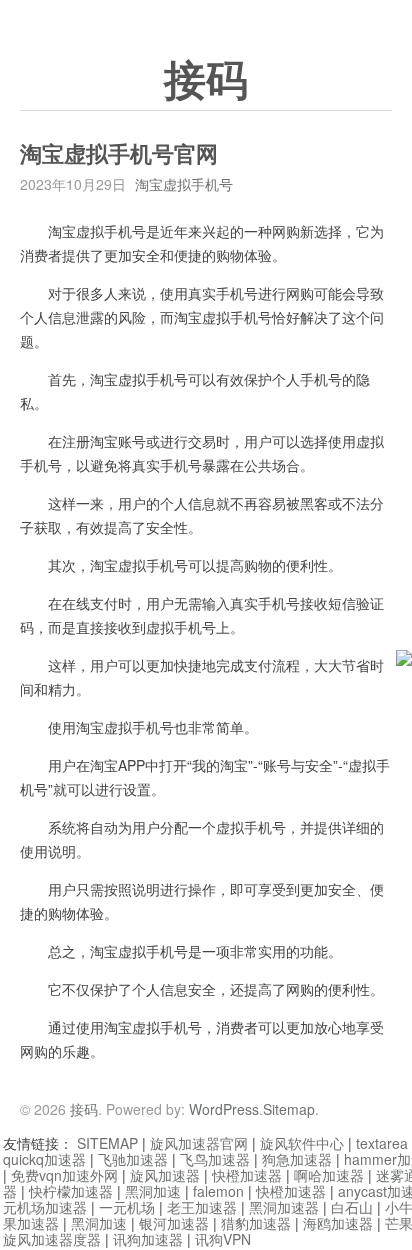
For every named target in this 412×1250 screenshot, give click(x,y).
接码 (206, 81)
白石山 (352, 1207)
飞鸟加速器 (215, 1159)
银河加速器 (174, 1223)
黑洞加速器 (284, 1207)
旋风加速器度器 (52, 1239)
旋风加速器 (165, 1175)
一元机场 (127, 1207)
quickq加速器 (44, 1159)
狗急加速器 (297, 1159)
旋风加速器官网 (199, 1143)
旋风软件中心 (302, 1143)
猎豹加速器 (256, 1223)
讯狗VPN (223, 1239)
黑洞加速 (153, 1191)
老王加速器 (202, 1207)
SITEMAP (107, 1143)
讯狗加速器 (148, 1239)
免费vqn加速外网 (64, 1175)
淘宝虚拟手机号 (184, 184)
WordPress (224, 1109)
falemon (218, 1191)
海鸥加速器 (338, 1223)
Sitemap (289, 1109)
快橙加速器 (247, 1175)
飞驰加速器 (133, 1159)
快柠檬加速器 (71, 1191)
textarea (382, 1143)
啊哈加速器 (329, 1175)
